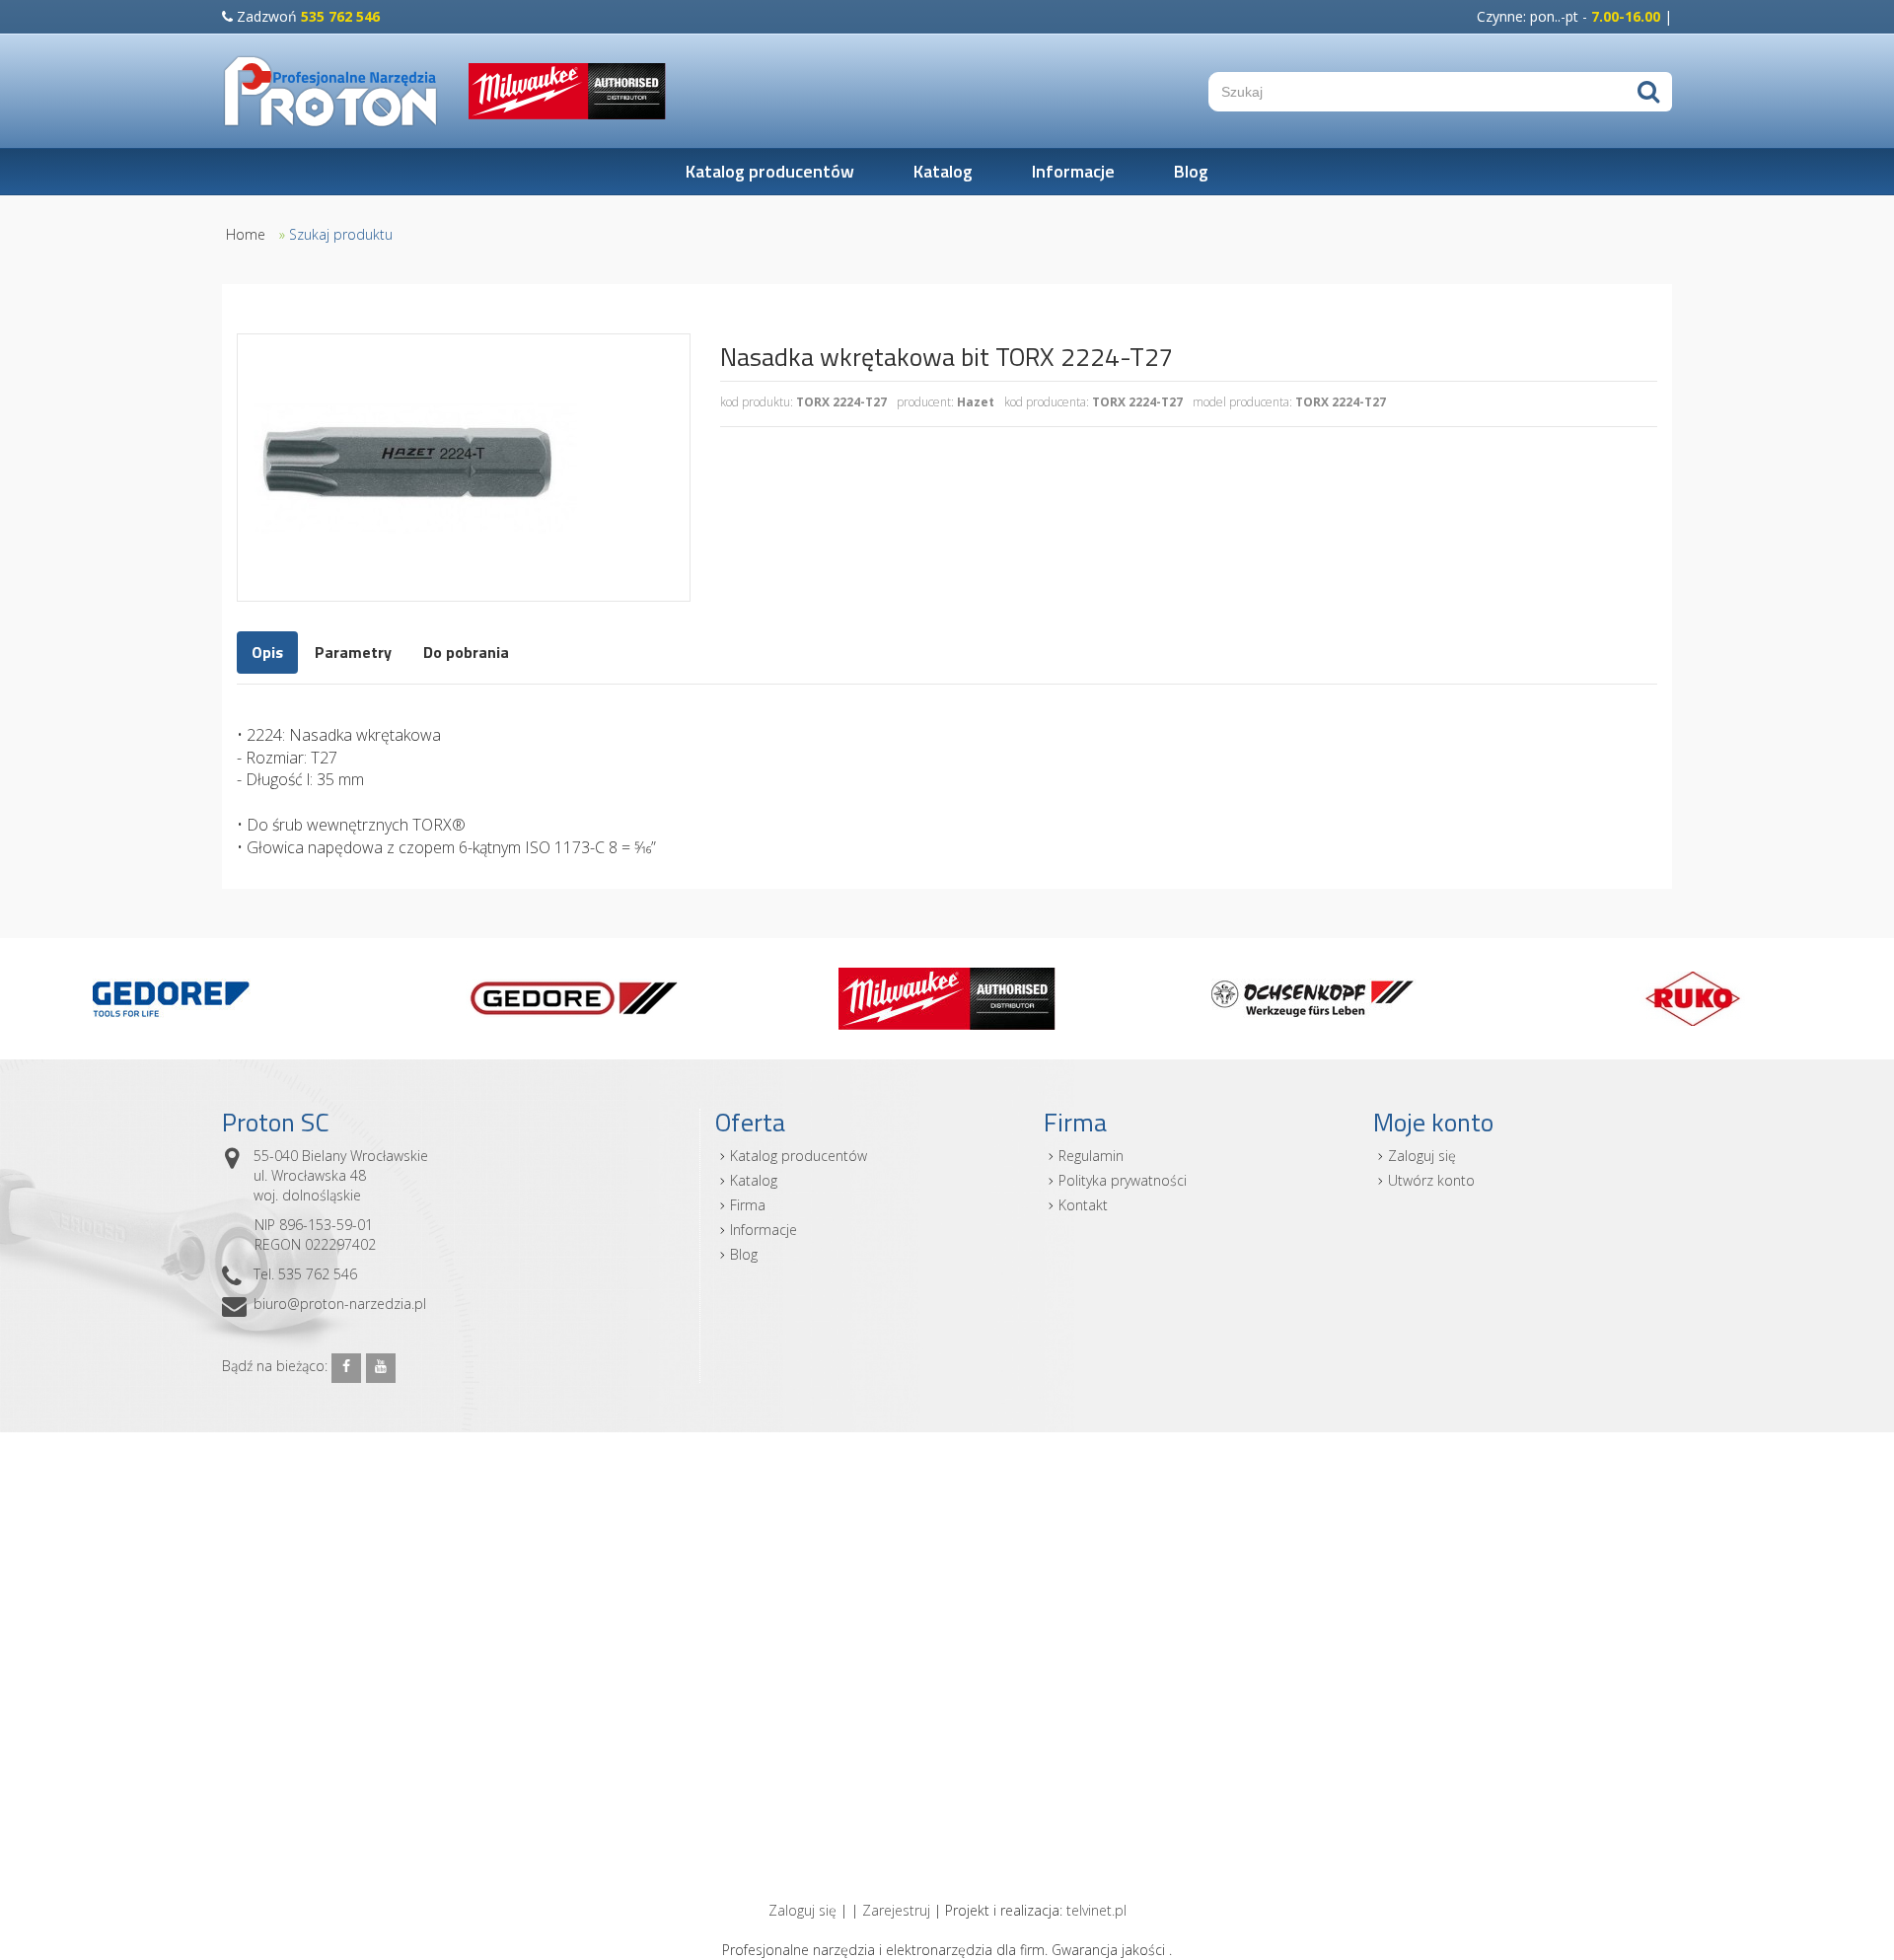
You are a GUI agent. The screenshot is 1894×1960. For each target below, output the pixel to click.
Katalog (943, 171)
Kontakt (1083, 1205)
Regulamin (1091, 1156)
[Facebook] (346, 1368)
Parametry (353, 652)
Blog (1191, 171)
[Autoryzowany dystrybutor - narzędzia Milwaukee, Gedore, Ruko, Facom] (330, 91)
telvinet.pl (1096, 1910)
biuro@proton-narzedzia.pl (340, 1304)
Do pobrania (466, 652)
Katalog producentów (770, 171)
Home (246, 234)
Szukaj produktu (341, 234)
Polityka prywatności (1123, 1180)
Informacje (1073, 171)
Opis (267, 652)
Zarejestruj (896, 1910)
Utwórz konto (1431, 1180)
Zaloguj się (1422, 1156)
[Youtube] (381, 1368)
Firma (748, 1205)
